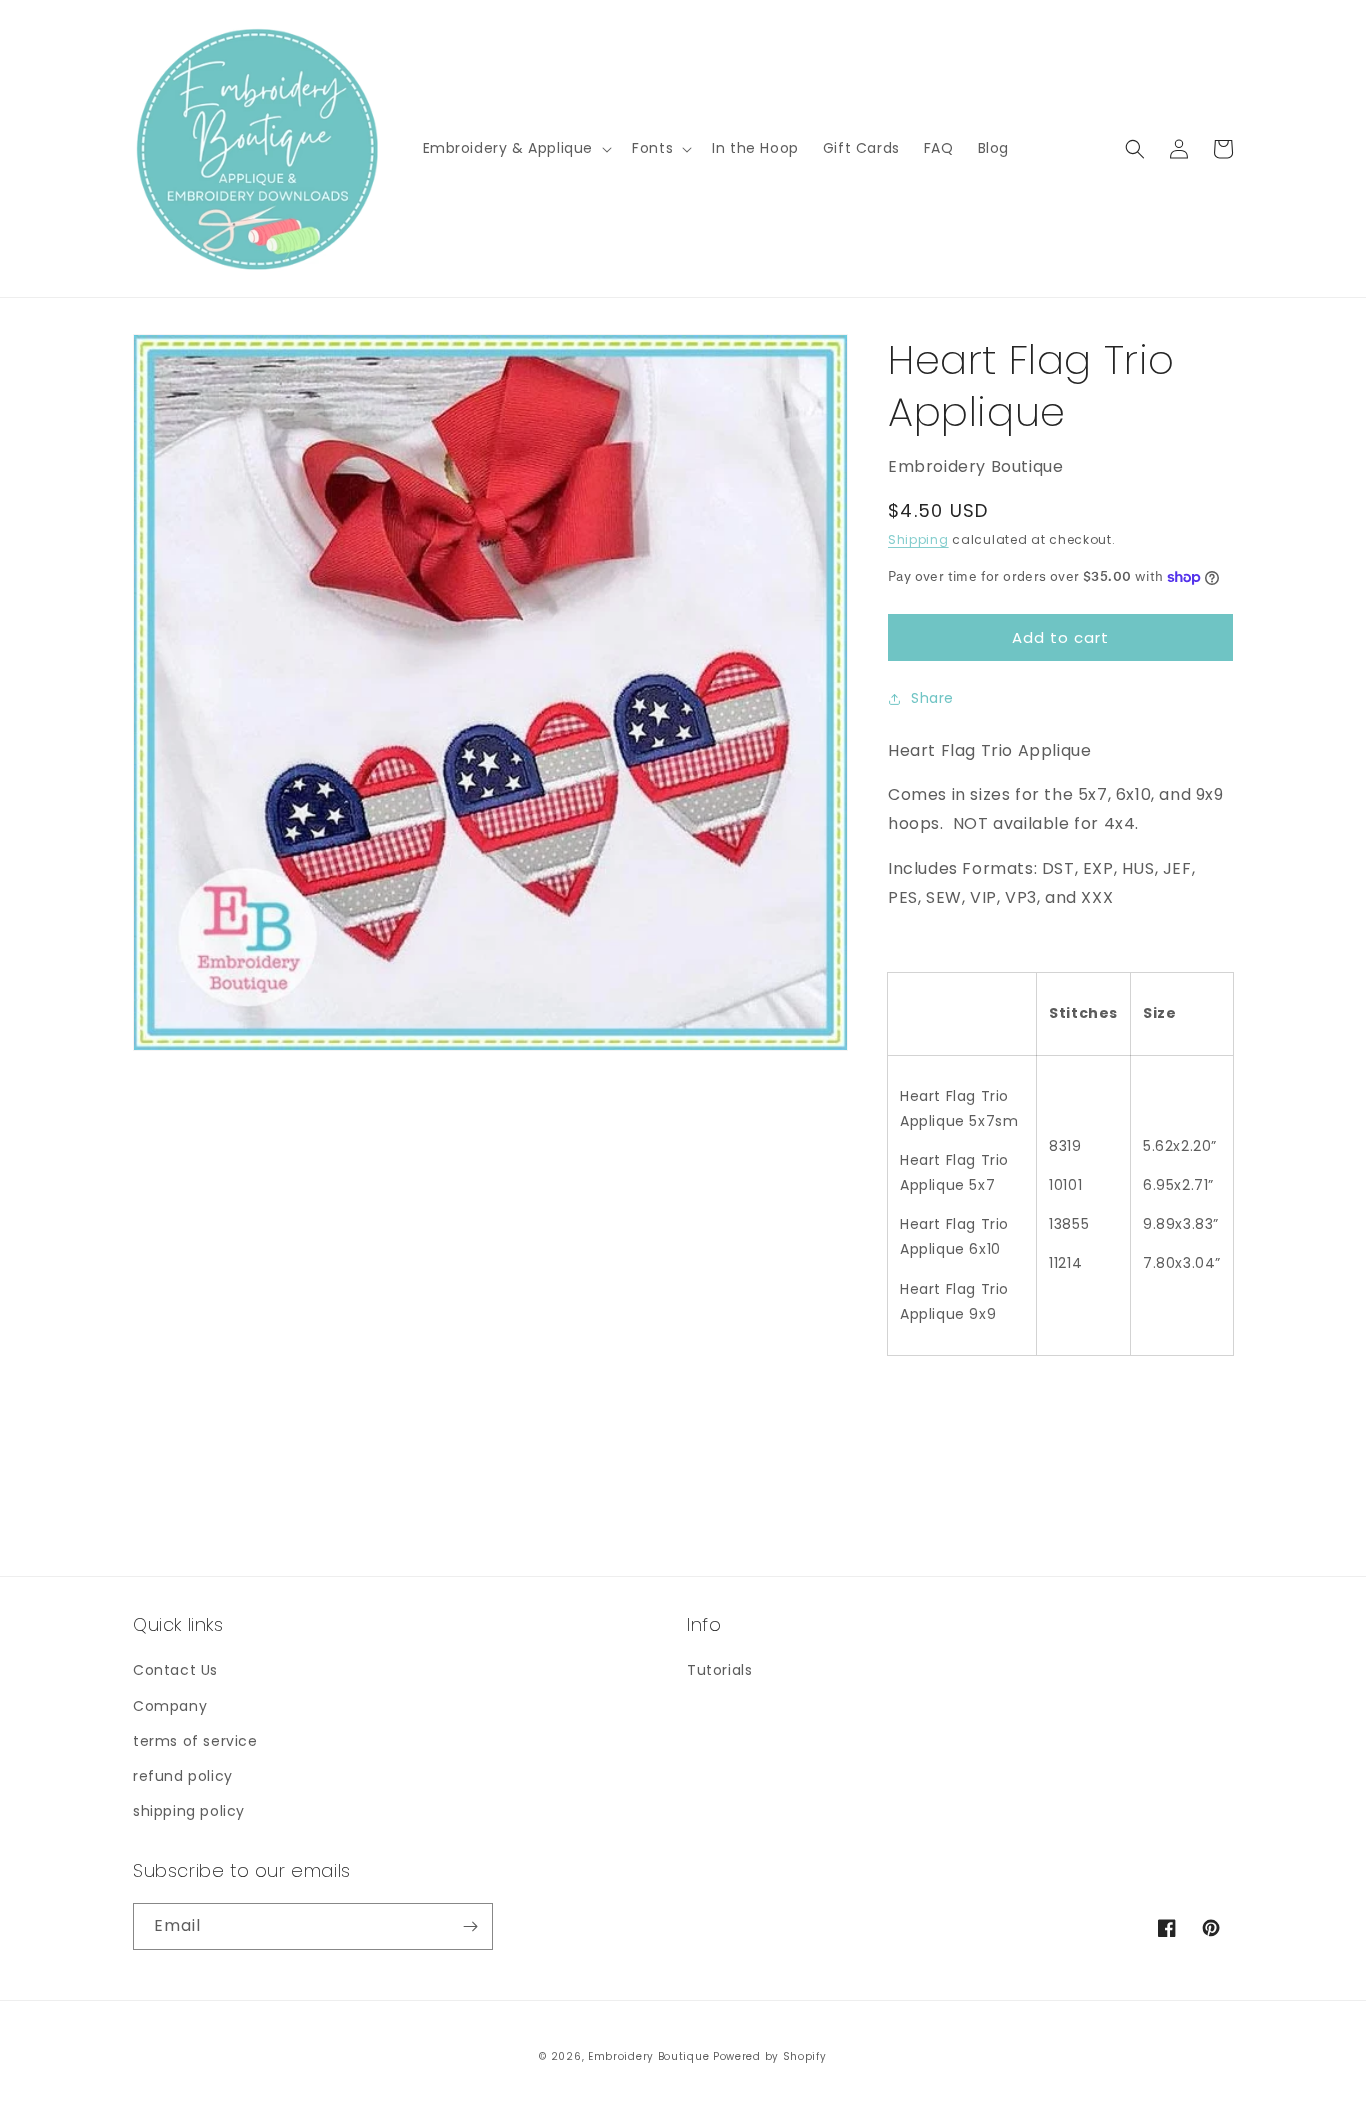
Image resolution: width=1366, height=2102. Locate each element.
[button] (516, 148)
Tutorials (719, 1670)
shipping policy (189, 1811)
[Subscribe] (470, 1926)
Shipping (918, 539)
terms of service (195, 1741)
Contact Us (175, 1670)
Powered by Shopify (770, 2056)
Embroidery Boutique (648, 2056)
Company (170, 1706)
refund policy (183, 1776)
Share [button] (932, 698)
